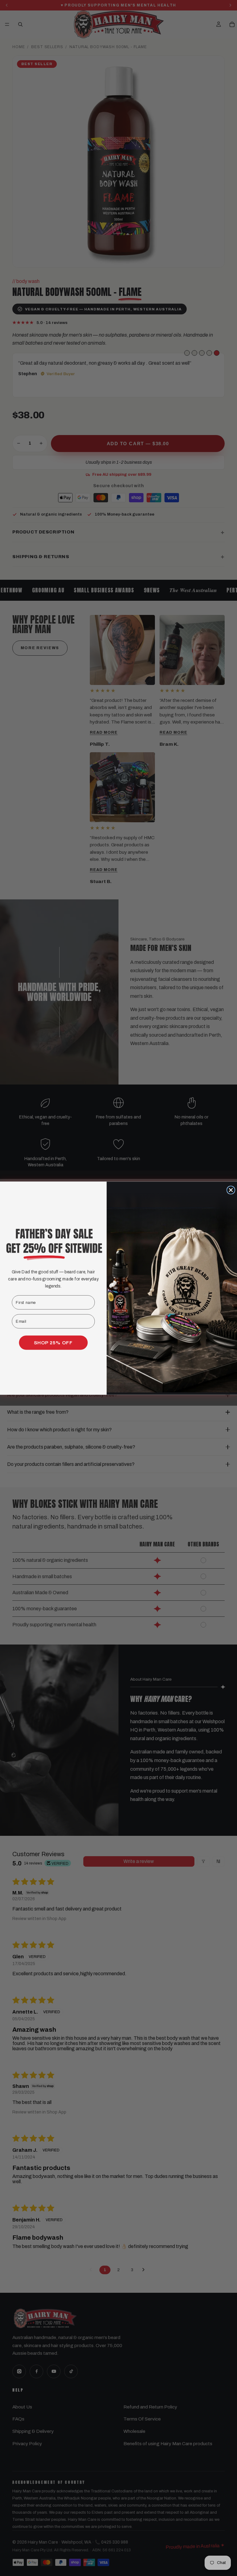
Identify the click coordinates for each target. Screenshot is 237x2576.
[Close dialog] (231, 1190)
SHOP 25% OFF (53, 1343)
